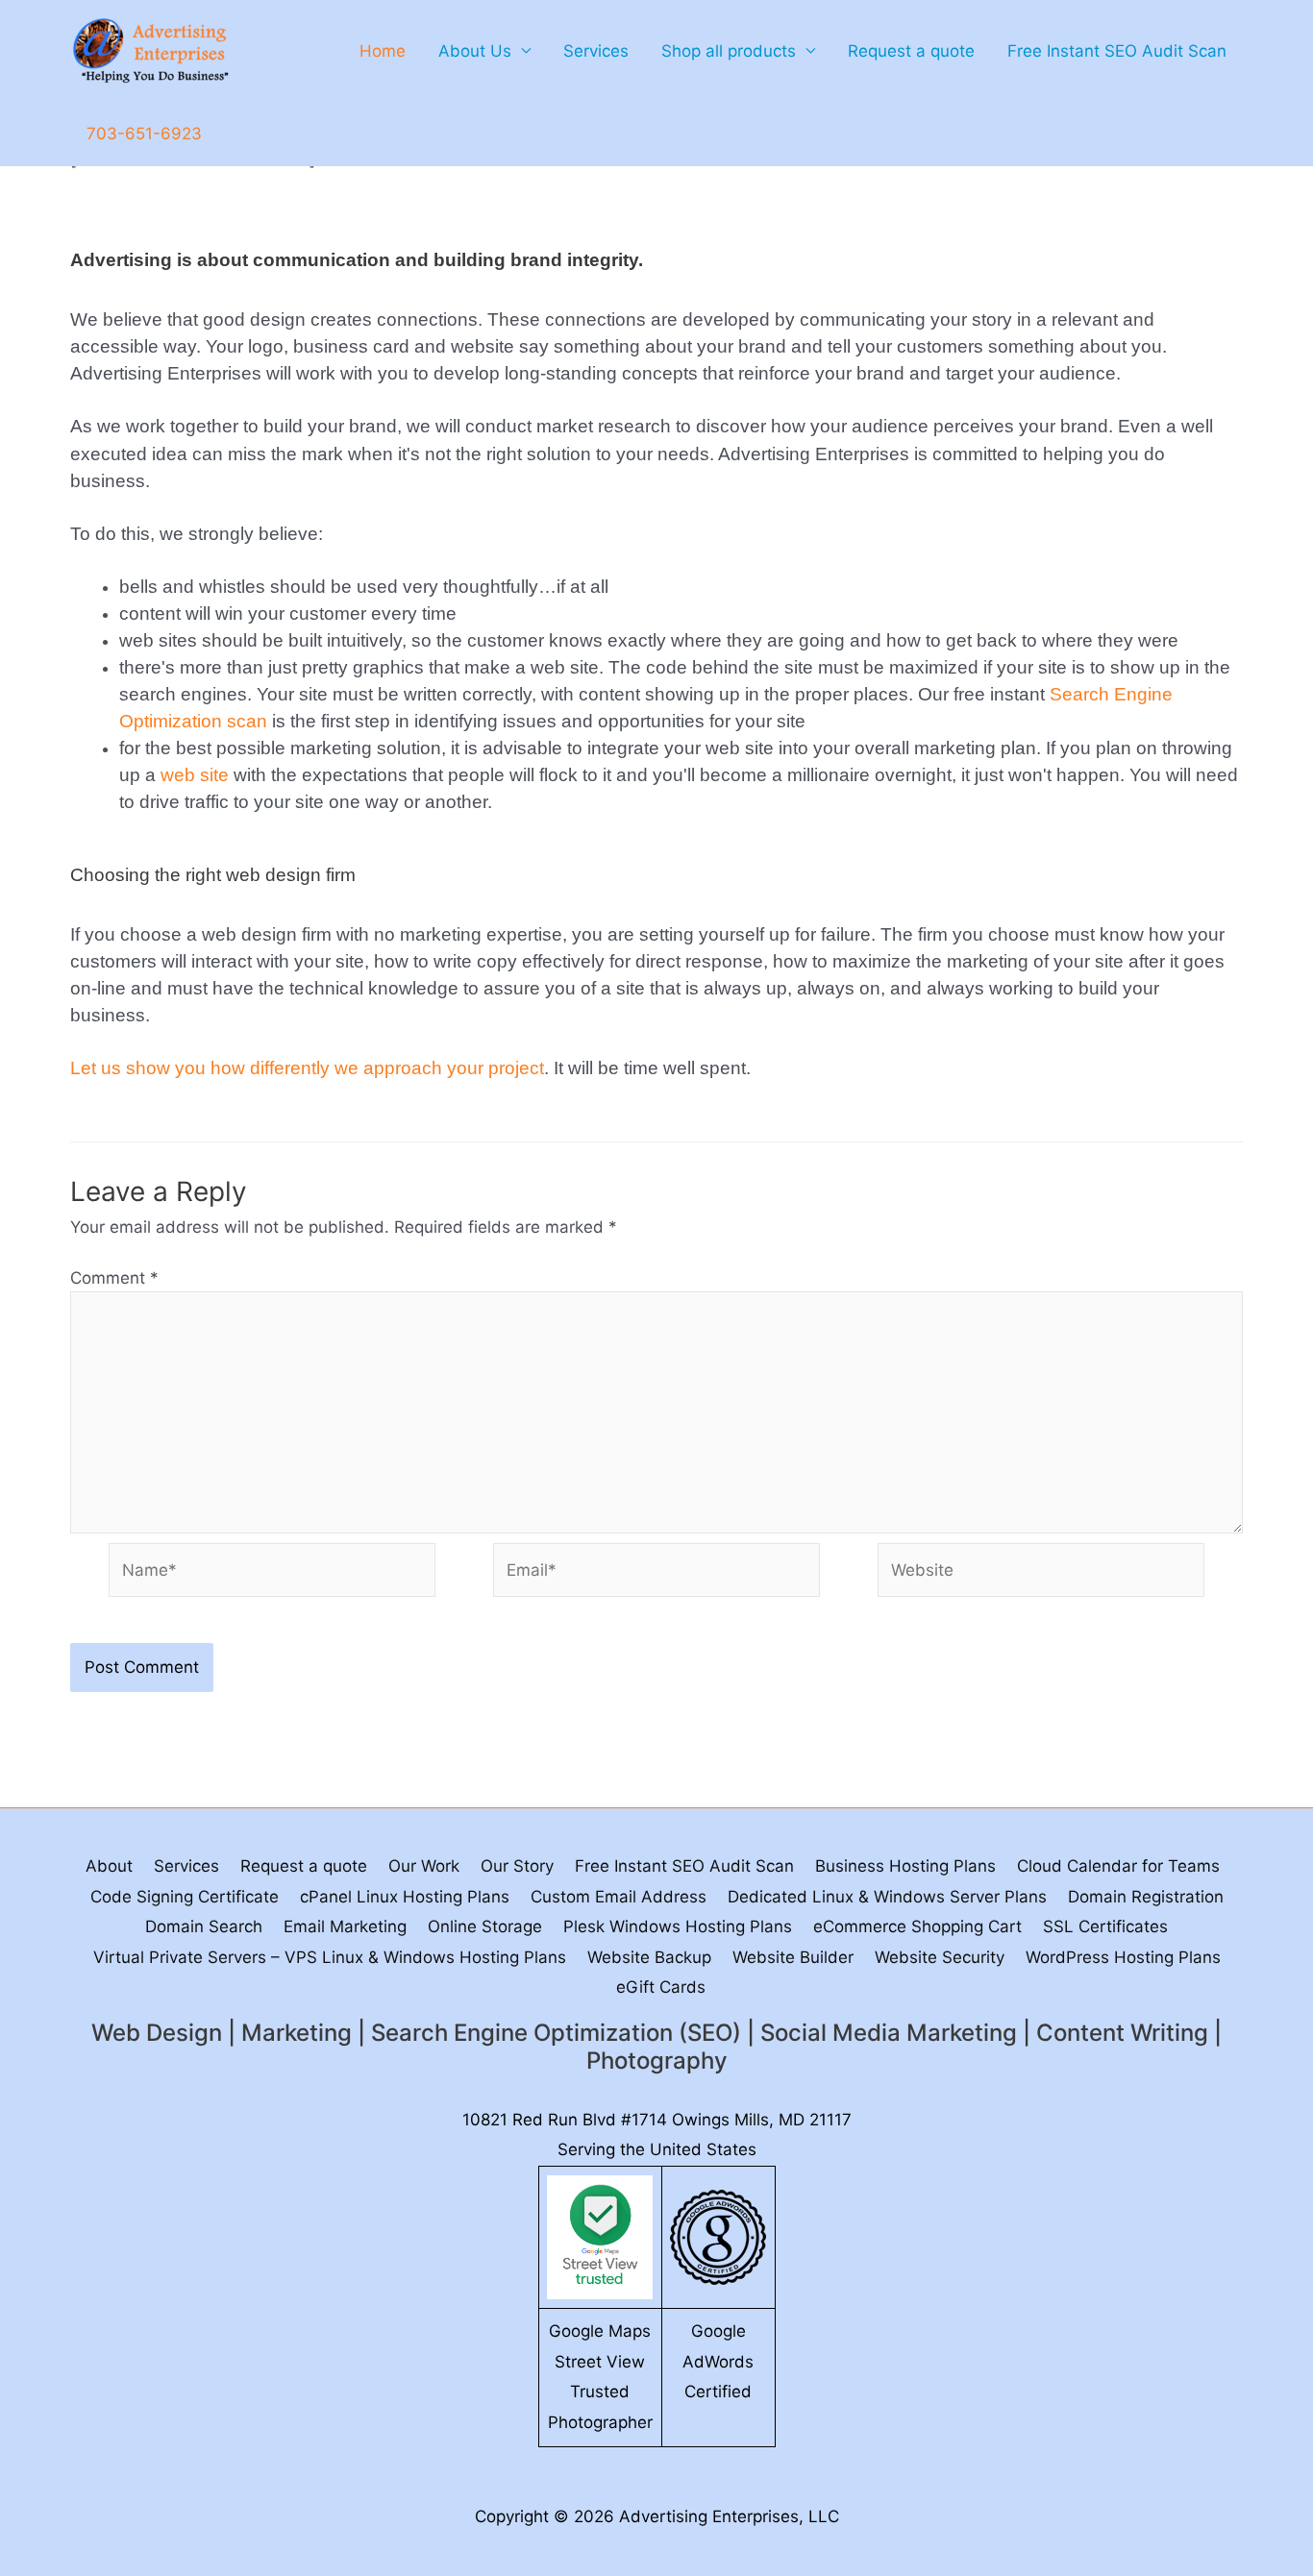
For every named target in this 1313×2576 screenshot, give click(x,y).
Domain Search (204, 1926)
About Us (475, 51)
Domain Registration (1146, 1897)
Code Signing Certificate (185, 1897)
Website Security (940, 1957)
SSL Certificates (1105, 1926)
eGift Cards (661, 1987)
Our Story (517, 1866)
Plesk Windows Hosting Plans (678, 1926)
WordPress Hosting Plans (1123, 1957)
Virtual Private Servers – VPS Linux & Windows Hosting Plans (330, 1957)
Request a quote (911, 51)
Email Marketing (345, 1926)
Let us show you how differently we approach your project (307, 1068)
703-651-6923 (144, 134)
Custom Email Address (619, 1897)
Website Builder (793, 1957)
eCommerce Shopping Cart (917, 1926)
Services (596, 51)
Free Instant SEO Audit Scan (1117, 51)
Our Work (424, 1866)
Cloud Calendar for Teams (1118, 1866)
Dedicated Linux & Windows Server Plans (887, 1897)
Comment (114, 1278)
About (109, 1866)
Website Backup (649, 1957)
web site (195, 775)
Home (383, 51)
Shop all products (729, 51)
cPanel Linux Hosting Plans (405, 1897)
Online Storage (485, 1926)
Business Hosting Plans (905, 1866)
